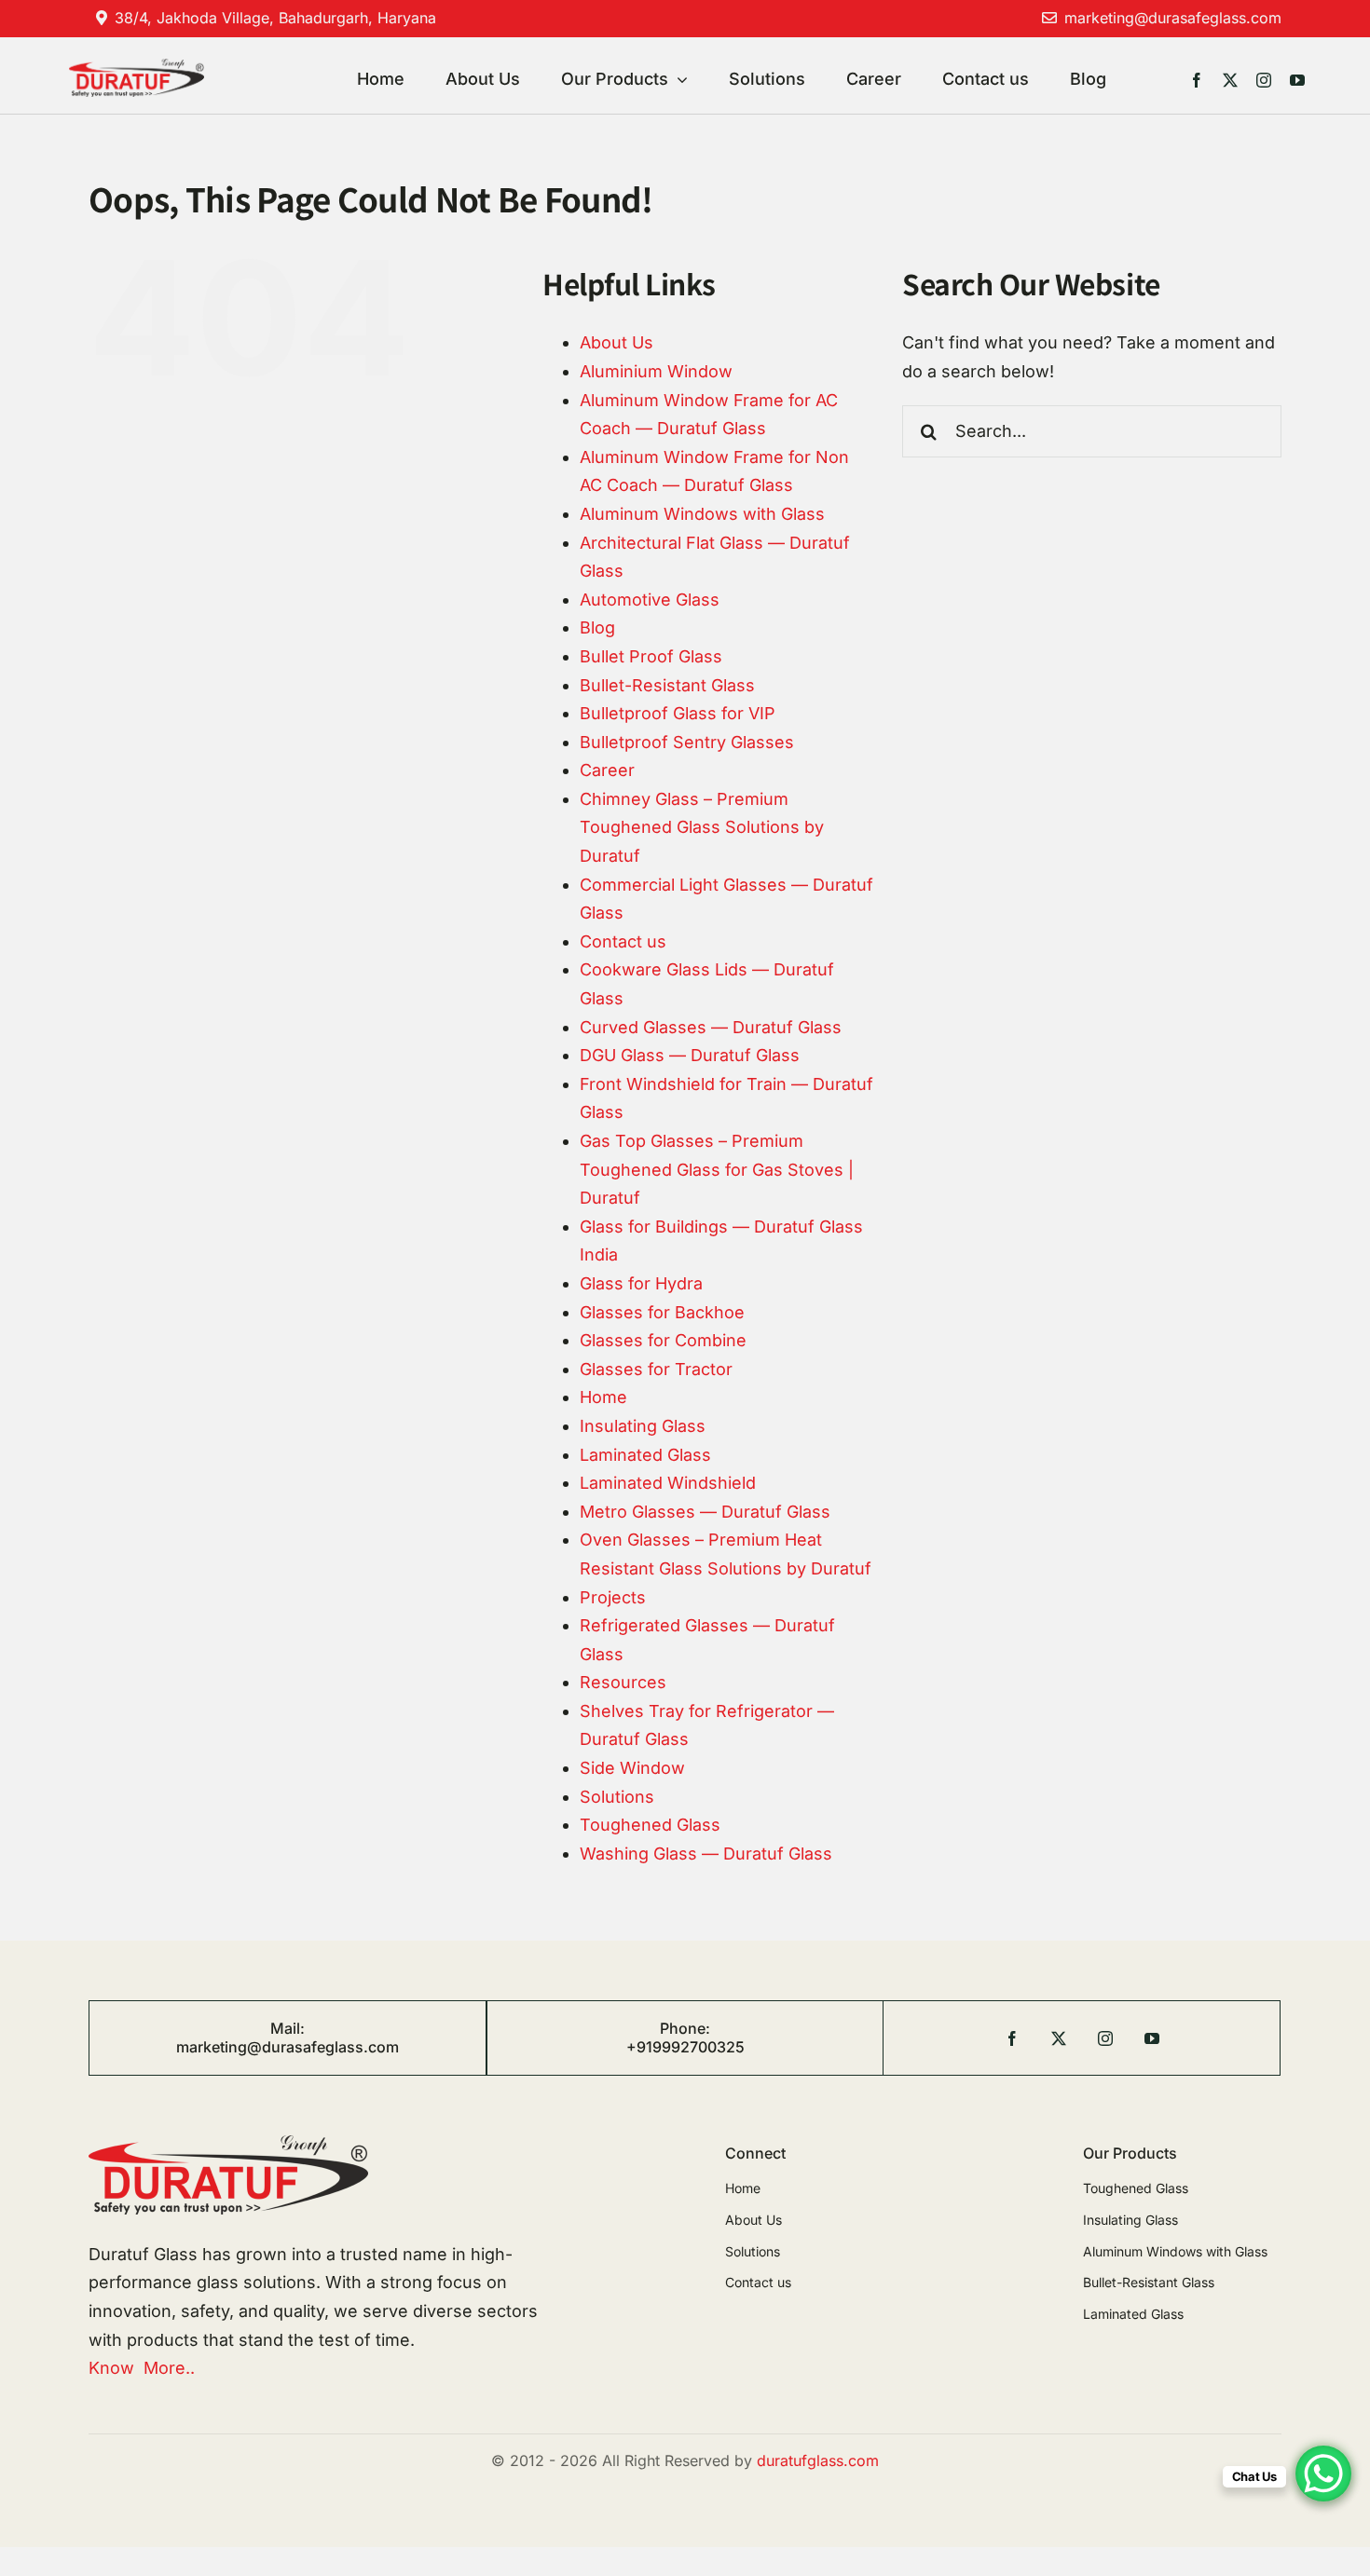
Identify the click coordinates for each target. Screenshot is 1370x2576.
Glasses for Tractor (656, 1369)
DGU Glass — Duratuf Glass (690, 1055)
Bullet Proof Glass (651, 656)
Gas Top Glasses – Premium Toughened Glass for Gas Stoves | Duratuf (717, 1169)
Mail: (288, 2028)
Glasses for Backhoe (662, 1312)
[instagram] (1264, 80)
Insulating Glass (643, 1426)
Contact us (623, 941)
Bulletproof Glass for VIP (678, 713)
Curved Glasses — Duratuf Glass (711, 1027)
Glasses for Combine (663, 1340)
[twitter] (1230, 80)
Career (607, 770)
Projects (613, 1597)
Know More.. (142, 2368)
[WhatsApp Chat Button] (1323, 2474)
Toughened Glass (650, 1825)
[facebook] (1197, 80)
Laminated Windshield (668, 1483)
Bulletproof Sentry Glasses (687, 742)
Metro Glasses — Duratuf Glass (705, 1512)
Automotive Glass (650, 600)
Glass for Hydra (641, 1283)
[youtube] (1297, 80)
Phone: (685, 2028)
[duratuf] (137, 67)
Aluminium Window (656, 371)
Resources (623, 1682)
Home (603, 1397)
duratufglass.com (818, 2460)
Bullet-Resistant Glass (667, 685)
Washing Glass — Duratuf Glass (706, 1854)
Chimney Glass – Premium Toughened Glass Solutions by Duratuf (702, 827)
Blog (597, 627)
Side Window (632, 1768)
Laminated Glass (645, 1455)
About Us (616, 342)
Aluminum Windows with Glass (702, 514)
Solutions (617, 1797)
